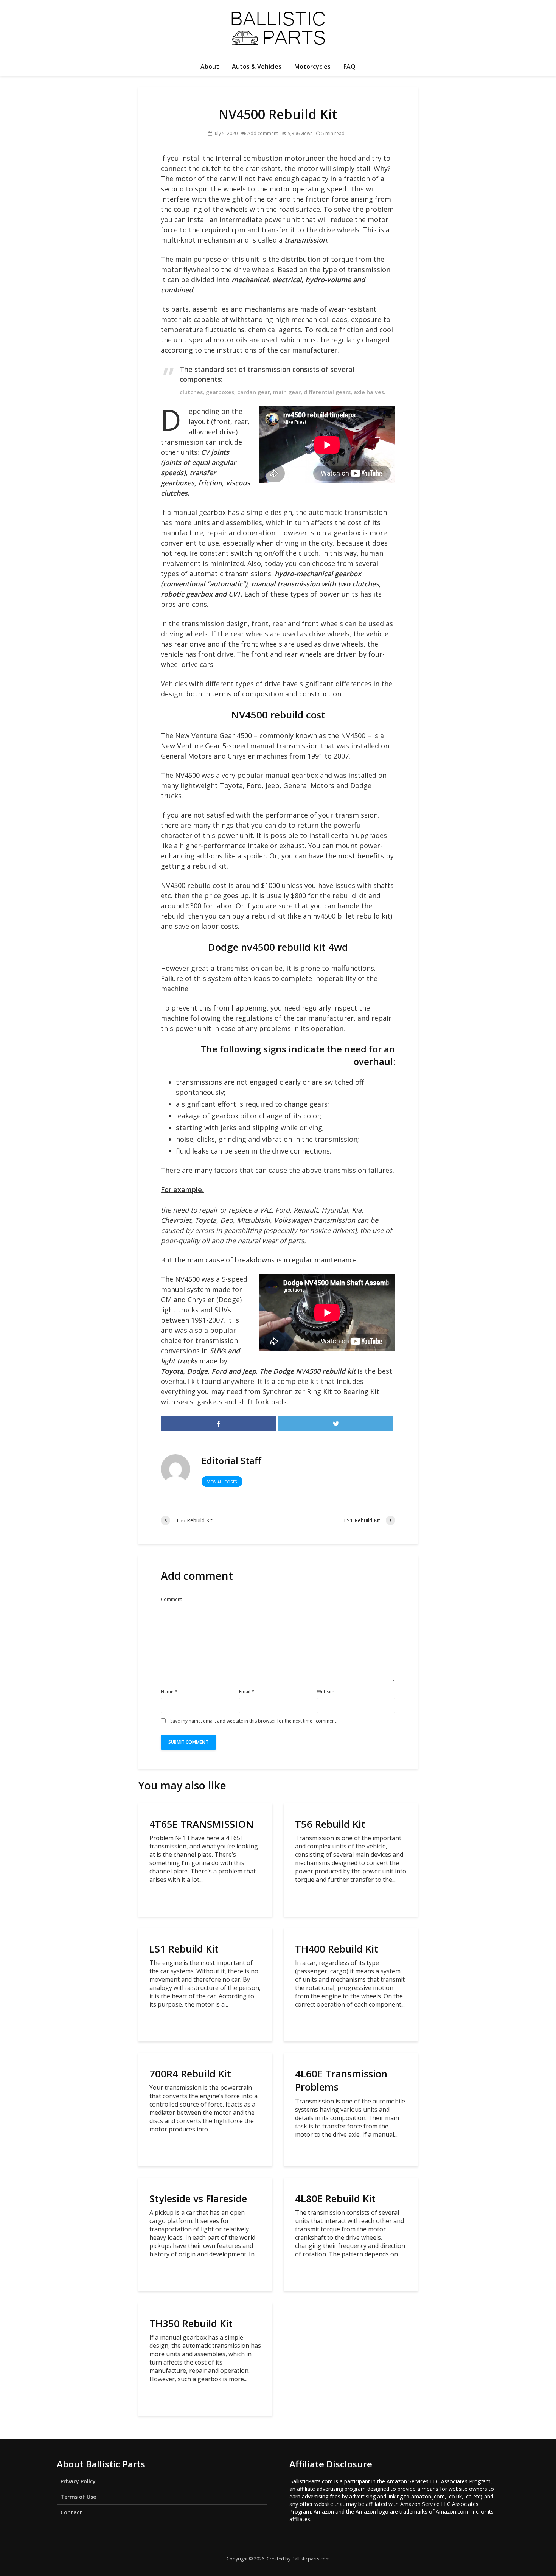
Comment (171, 1600)
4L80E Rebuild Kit (335, 2199)
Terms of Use (78, 2497)
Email (247, 1692)
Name (169, 1692)
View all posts (222, 1482)
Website (326, 1692)
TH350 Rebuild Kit (191, 2323)
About (210, 67)
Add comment (263, 133)
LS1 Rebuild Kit (184, 1949)
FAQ (349, 67)
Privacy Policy (78, 2481)
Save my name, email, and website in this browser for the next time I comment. (254, 1721)
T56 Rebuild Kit (330, 1824)
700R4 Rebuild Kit (190, 2074)
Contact (71, 2512)
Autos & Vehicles (257, 67)
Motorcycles (312, 67)
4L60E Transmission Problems (341, 2080)
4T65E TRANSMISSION (202, 1824)
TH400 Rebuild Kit (337, 1949)
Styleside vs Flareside (198, 2199)
